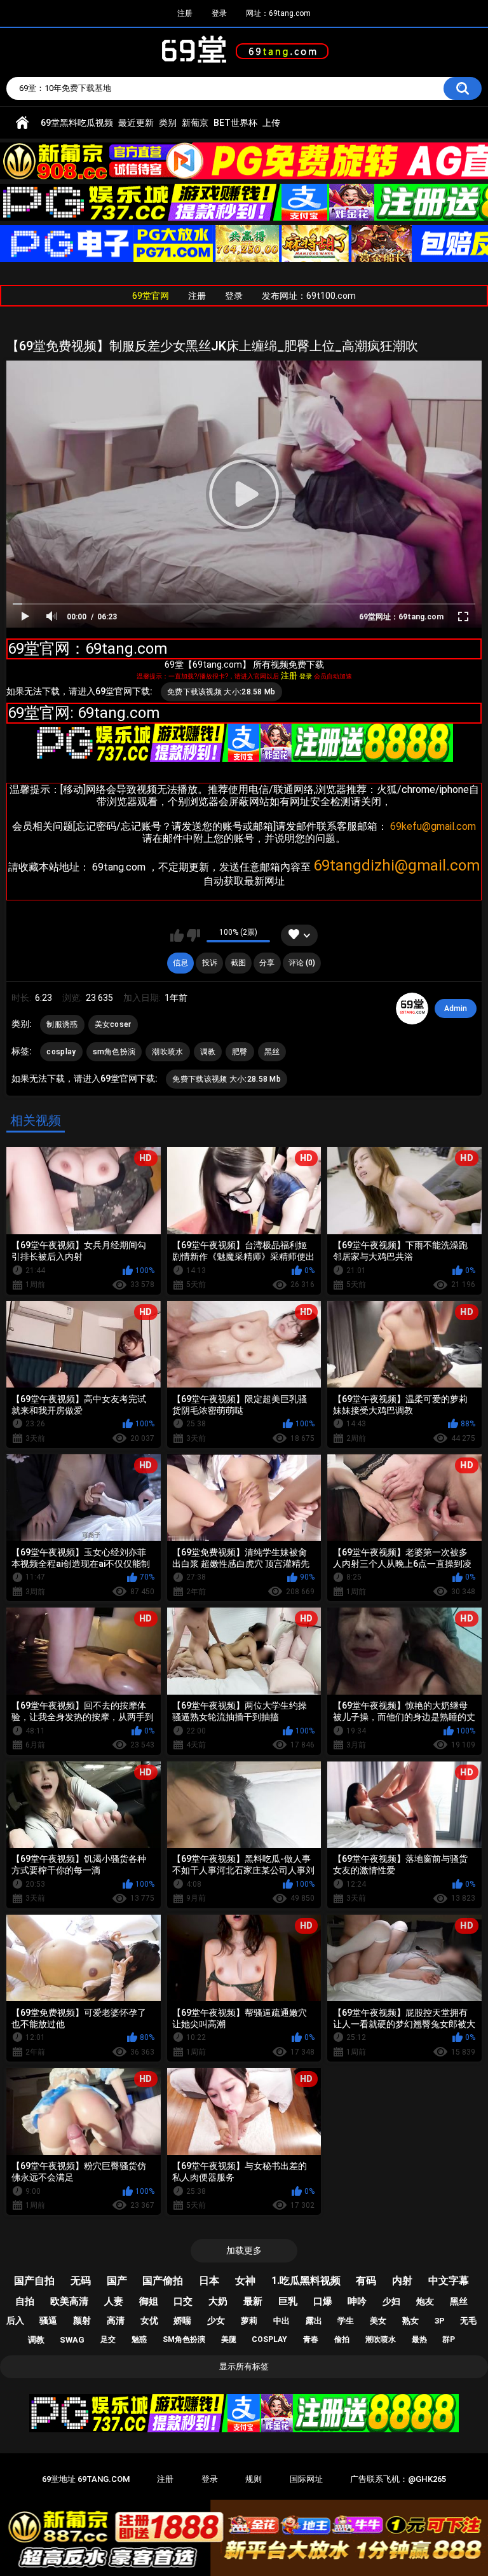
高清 (116, 2320)
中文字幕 (449, 2281)
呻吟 (357, 2301)
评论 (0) (302, 963)
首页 (22, 123)
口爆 (323, 2301)
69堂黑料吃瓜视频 (77, 123)
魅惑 (139, 2339)
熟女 (410, 2321)
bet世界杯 (235, 123)
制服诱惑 (62, 1024)
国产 (117, 2281)
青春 (311, 2339)
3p (440, 2321)
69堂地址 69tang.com (86, 2479)
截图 (238, 963)
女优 (149, 2320)
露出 (314, 2321)
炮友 (425, 2301)
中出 (281, 2321)
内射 (402, 2281)
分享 (267, 963)
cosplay (61, 1052)
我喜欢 (177, 935)
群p (449, 2339)
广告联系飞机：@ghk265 (398, 2479)
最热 (419, 2339)
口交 (183, 2301)
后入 (15, 2320)
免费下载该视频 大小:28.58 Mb (221, 692)
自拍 (25, 2301)
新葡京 (195, 123)
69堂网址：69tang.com (401, 617)
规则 (254, 2479)
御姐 (149, 2301)
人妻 (114, 2301)
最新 (253, 2301)
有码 (366, 2281)
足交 (108, 2339)
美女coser (113, 1024)
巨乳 (288, 2301)
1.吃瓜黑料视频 (306, 2281)
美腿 (229, 2339)
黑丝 (272, 1052)
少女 (216, 2320)
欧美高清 (69, 2301)
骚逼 (48, 2320)
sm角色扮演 (114, 1052)
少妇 (391, 2301)
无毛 (468, 2321)
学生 (346, 2321)
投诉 (210, 963)
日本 (209, 2281)
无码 (81, 2281)
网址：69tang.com (278, 13)
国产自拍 (34, 2281)
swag (72, 2340)
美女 (378, 2321)
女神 (245, 2281)
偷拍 (342, 2339)
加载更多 (244, 2250)
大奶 (218, 2301)
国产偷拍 (163, 2281)
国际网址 (306, 2479)
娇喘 (182, 2320)
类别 (168, 123)
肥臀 (240, 1052)
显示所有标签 (244, 2366)
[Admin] (412, 1009)
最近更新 (136, 123)
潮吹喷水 (167, 1052)
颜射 (82, 2320)
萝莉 (249, 2321)
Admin (456, 1009)
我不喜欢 (193, 935)
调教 (208, 1052)
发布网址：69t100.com (309, 296)
